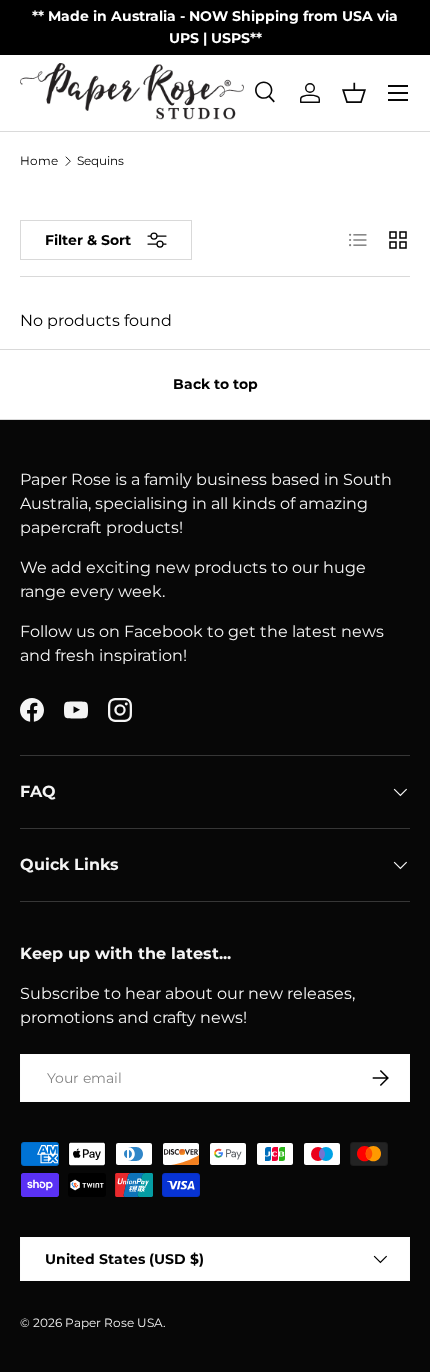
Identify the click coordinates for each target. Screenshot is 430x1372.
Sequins (100, 161)
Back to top (215, 384)
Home (39, 161)
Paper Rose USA (114, 1322)
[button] (354, 93)
